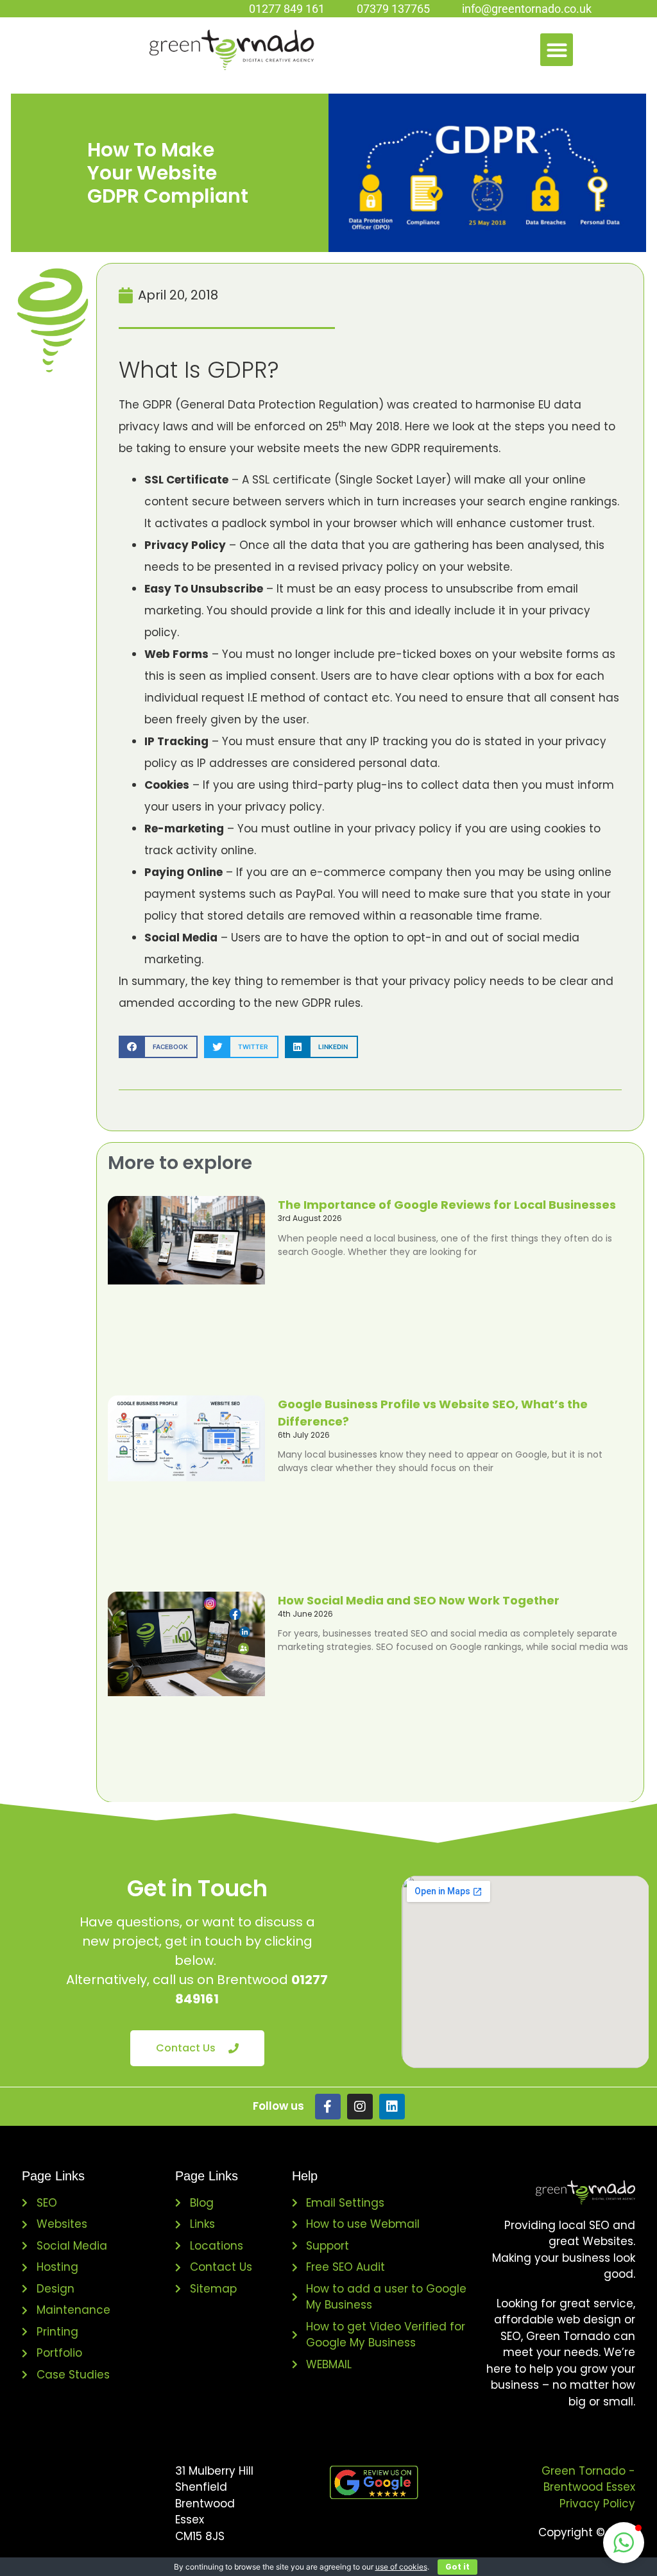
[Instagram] (360, 2107)
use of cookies (401, 2567)
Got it (457, 2567)
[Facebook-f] (328, 2107)
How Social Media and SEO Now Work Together (419, 1600)
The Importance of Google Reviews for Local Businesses (447, 1205)
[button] (557, 50)
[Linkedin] (392, 2107)
